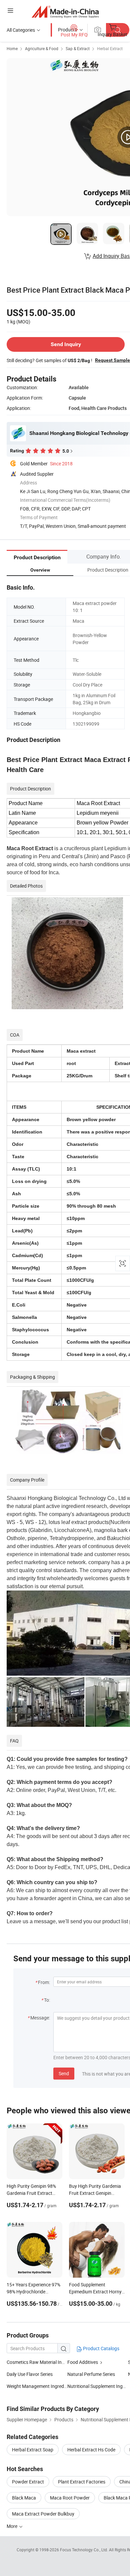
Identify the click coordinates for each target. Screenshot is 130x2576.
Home (12, 48)
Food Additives (83, 2362)
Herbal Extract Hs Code (91, 2450)
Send (64, 2073)
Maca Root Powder (70, 2498)
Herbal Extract (110, 48)
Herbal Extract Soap (33, 2450)
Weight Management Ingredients (37, 2386)
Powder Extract (28, 2482)
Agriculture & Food (42, 48)
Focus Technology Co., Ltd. (84, 2550)
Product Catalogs (101, 2348)
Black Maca (24, 2498)
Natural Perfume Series (91, 2374)
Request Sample (112, 360)
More (12, 2526)
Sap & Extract (78, 48)
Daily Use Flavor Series (30, 2374)
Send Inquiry (66, 344)
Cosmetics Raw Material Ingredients (44, 2362)
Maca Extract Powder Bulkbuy (43, 2514)
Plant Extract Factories (82, 2482)
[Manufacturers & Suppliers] (65, 12)
